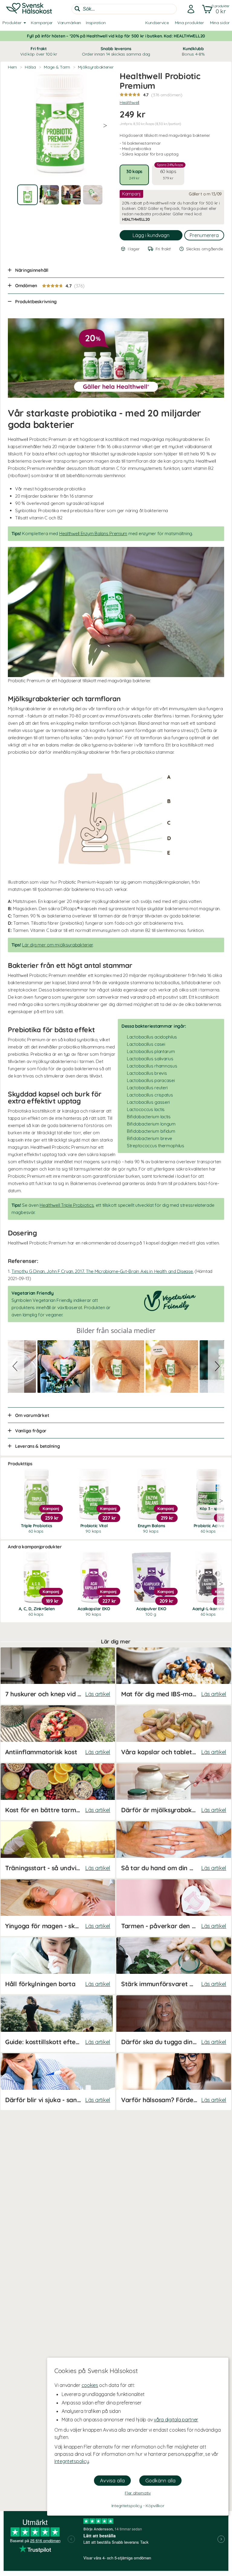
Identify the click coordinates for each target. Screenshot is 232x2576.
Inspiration (96, 23)
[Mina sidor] (189, 9)
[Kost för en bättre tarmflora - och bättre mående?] (58, 1792)
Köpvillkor (155, 2506)
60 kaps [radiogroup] (170, 172)
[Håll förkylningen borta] (58, 1966)
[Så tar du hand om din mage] (174, 1850)
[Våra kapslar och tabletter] (174, 1734)
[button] (215, 9)
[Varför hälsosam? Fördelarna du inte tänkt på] (174, 2082)
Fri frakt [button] (39, 51)
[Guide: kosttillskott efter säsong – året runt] (58, 2024)
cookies (90, 2385)
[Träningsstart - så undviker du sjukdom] (58, 1850)
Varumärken (69, 23)
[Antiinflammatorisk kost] (58, 1734)
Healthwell (129, 102)
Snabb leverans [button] (116, 51)
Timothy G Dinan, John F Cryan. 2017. (102, 1271)
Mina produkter (189, 23)
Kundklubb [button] (193, 51)
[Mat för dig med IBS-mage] (174, 1676)
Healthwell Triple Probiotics (67, 1205)
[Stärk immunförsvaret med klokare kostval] (174, 1966)
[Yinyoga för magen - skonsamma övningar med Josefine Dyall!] (58, 1908)
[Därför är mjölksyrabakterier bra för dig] (174, 1792)
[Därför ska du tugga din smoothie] (174, 2024)
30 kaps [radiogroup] (134, 174)
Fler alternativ (138, 2493)
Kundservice (157, 23)
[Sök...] (77, 9)
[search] (124, 9)
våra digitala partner (176, 2420)
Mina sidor (220, 23)
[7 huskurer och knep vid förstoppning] (58, 1676)
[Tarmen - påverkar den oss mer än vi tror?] (174, 1908)
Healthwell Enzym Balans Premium (93, 533)
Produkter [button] (12, 23)
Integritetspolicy (72, 2461)
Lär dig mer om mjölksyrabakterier (57, 945)
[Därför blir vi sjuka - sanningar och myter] (58, 2082)
